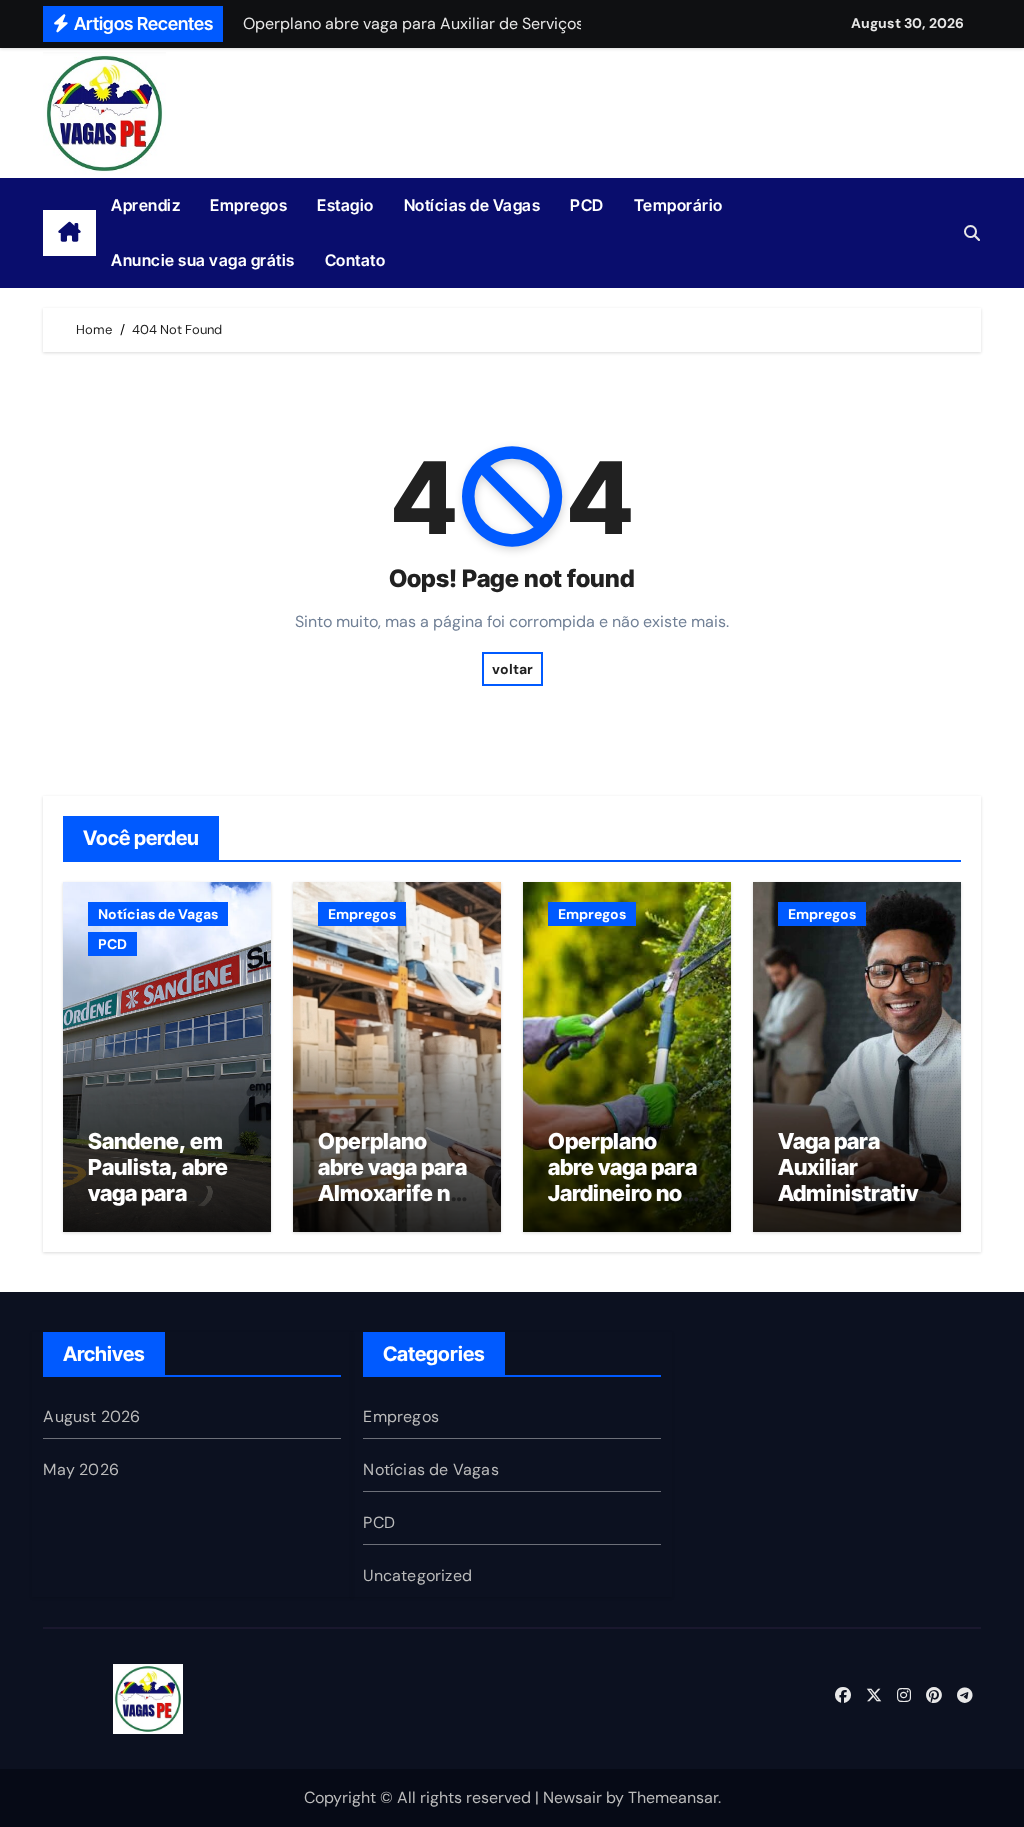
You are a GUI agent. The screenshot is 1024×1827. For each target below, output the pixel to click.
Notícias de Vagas (472, 205)
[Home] (69, 233)
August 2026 (91, 1416)
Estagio (345, 205)
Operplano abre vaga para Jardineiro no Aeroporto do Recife (622, 1194)
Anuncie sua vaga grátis (203, 260)
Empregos (248, 205)
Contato (355, 260)
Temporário (678, 205)
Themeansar (673, 1797)
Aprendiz (145, 205)
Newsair (572, 1797)
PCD (587, 205)
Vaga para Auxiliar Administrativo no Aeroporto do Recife (854, 1194)
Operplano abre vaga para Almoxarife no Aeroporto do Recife (392, 1194)
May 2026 (81, 1469)
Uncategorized (417, 1575)
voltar (512, 669)
